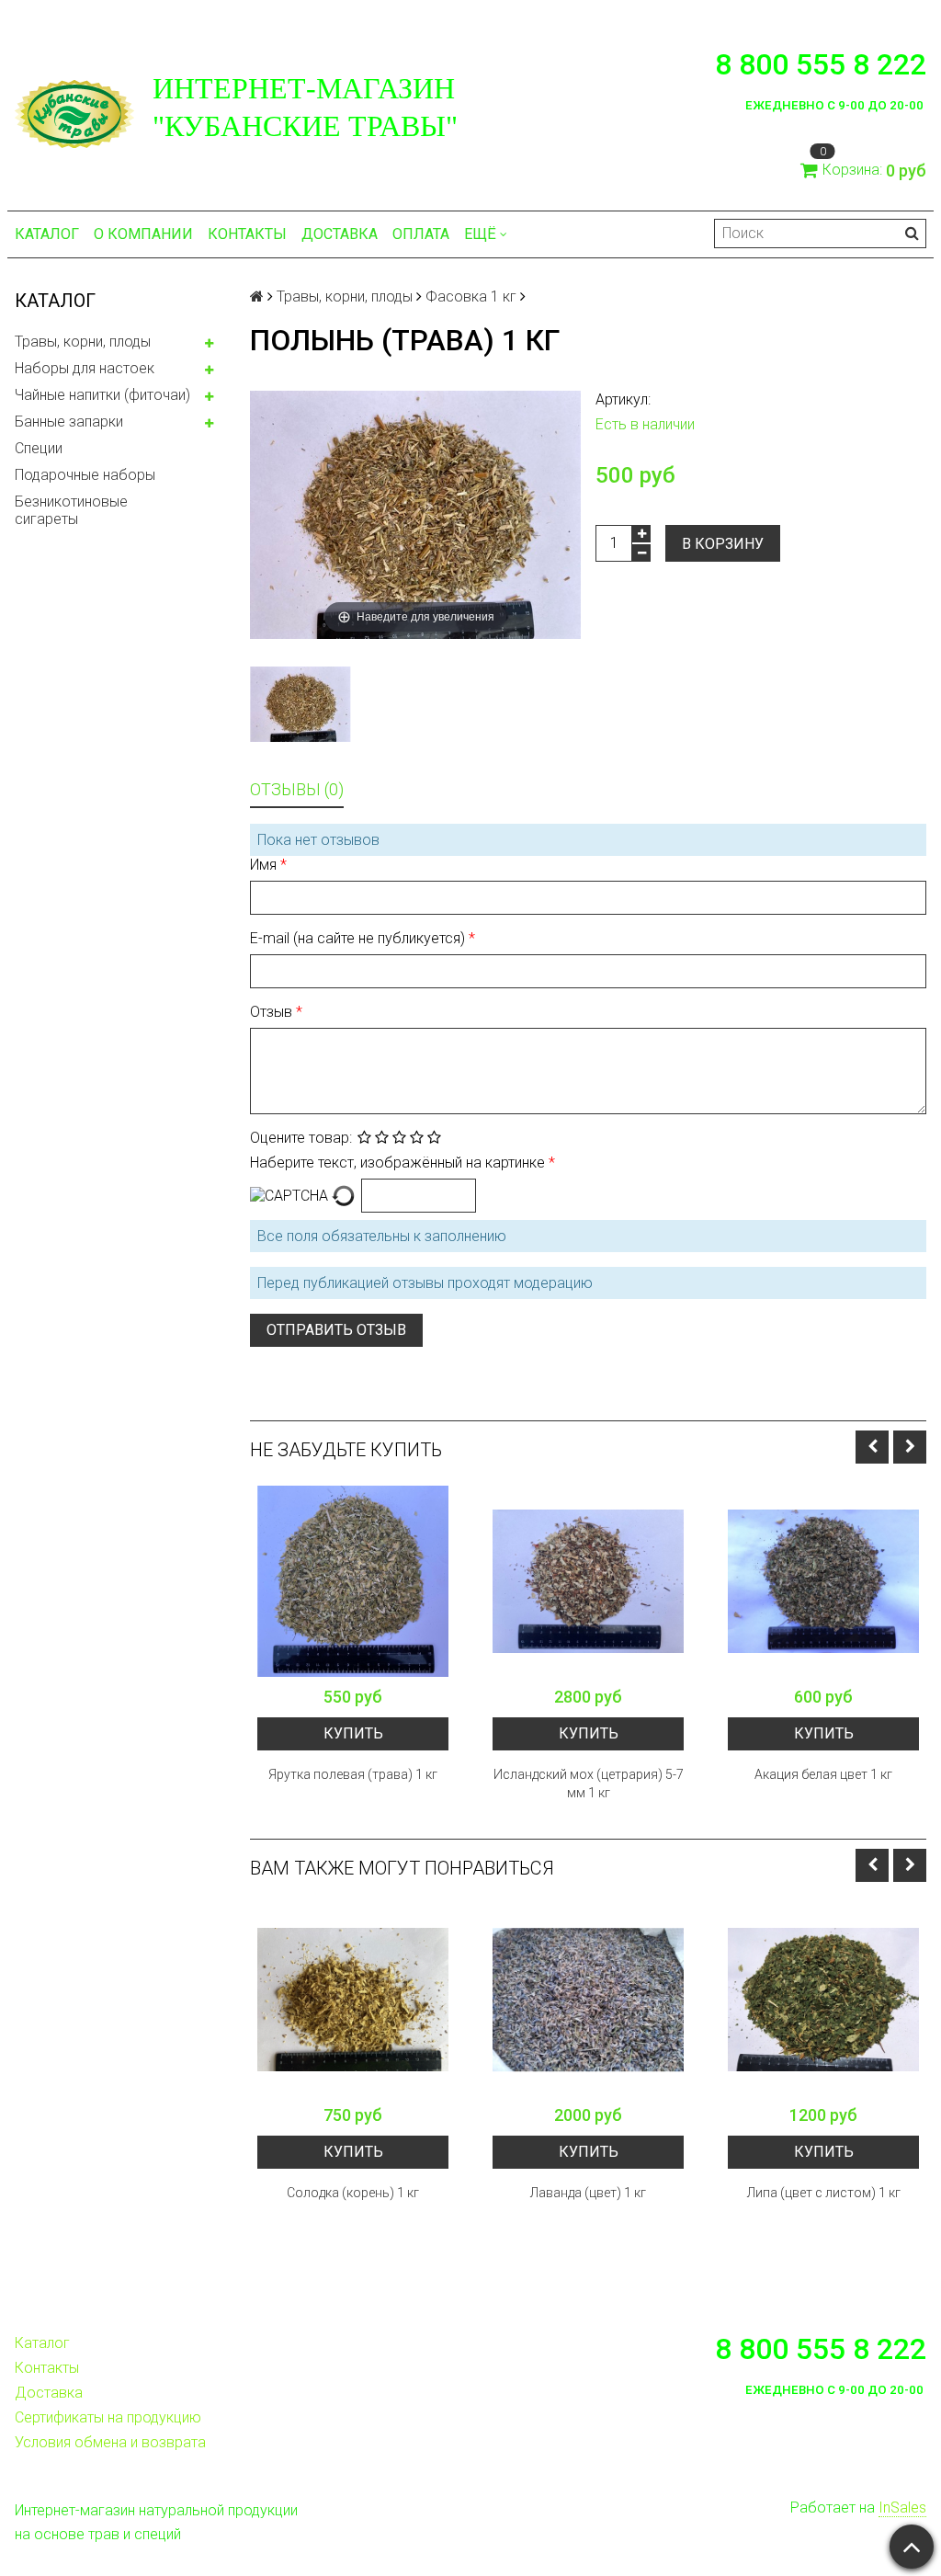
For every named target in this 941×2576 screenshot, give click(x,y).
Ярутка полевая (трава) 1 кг (353, 1774)
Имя (265, 865)
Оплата (421, 234)
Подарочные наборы (85, 475)
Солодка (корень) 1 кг (353, 2193)
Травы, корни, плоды (83, 342)
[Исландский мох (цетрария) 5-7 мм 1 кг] (588, 1581)
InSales (902, 2508)
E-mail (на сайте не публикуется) (359, 938)
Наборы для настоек (85, 368)
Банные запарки (69, 422)
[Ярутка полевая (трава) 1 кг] (353, 1581)
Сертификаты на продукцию (108, 2417)
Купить (353, 1733)
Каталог (47, 234)
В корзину (723, 544)
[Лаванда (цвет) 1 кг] (588, 2000)
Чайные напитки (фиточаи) (102, 395)
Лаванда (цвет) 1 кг (588, 2193)
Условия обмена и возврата (110, 2442)
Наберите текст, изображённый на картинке (399, 1163)
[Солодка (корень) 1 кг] (353, 2000)
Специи (39, 448)
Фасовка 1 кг (471, 296)
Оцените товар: (301, 1138)
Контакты (247, 234)
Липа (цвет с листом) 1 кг (824, 2193)
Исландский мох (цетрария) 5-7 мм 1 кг (589, 1784)
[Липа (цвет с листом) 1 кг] (823, 2000)
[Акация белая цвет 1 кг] (823, 1581)
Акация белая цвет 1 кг (823, 1774)
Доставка (340, 234)
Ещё (480, 234)
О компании (143, 234)
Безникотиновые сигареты (71, 510)
